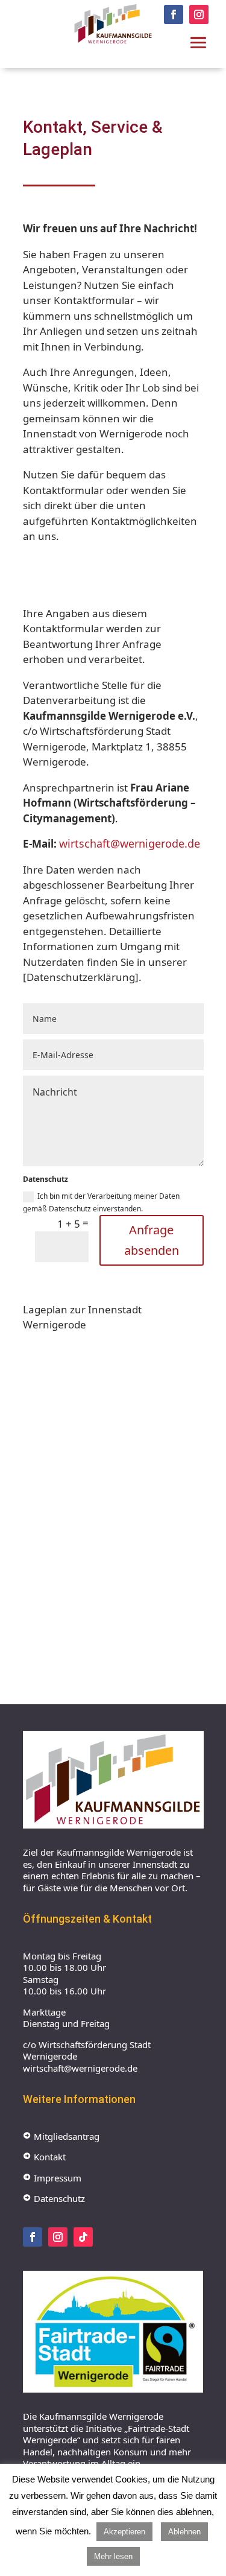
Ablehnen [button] (184, 2532)
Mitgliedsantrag (61, 2136)
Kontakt (44, 2157)
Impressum (52, 2178)
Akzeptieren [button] (124, 2532)
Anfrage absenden (152, 1240)
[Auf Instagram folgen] (199, 14)
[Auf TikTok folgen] (83, 2237)
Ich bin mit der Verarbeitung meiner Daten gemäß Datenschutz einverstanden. (101, 1202)
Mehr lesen (113, 2556)
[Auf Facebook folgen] (174, 14)
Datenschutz (54, 2198)
